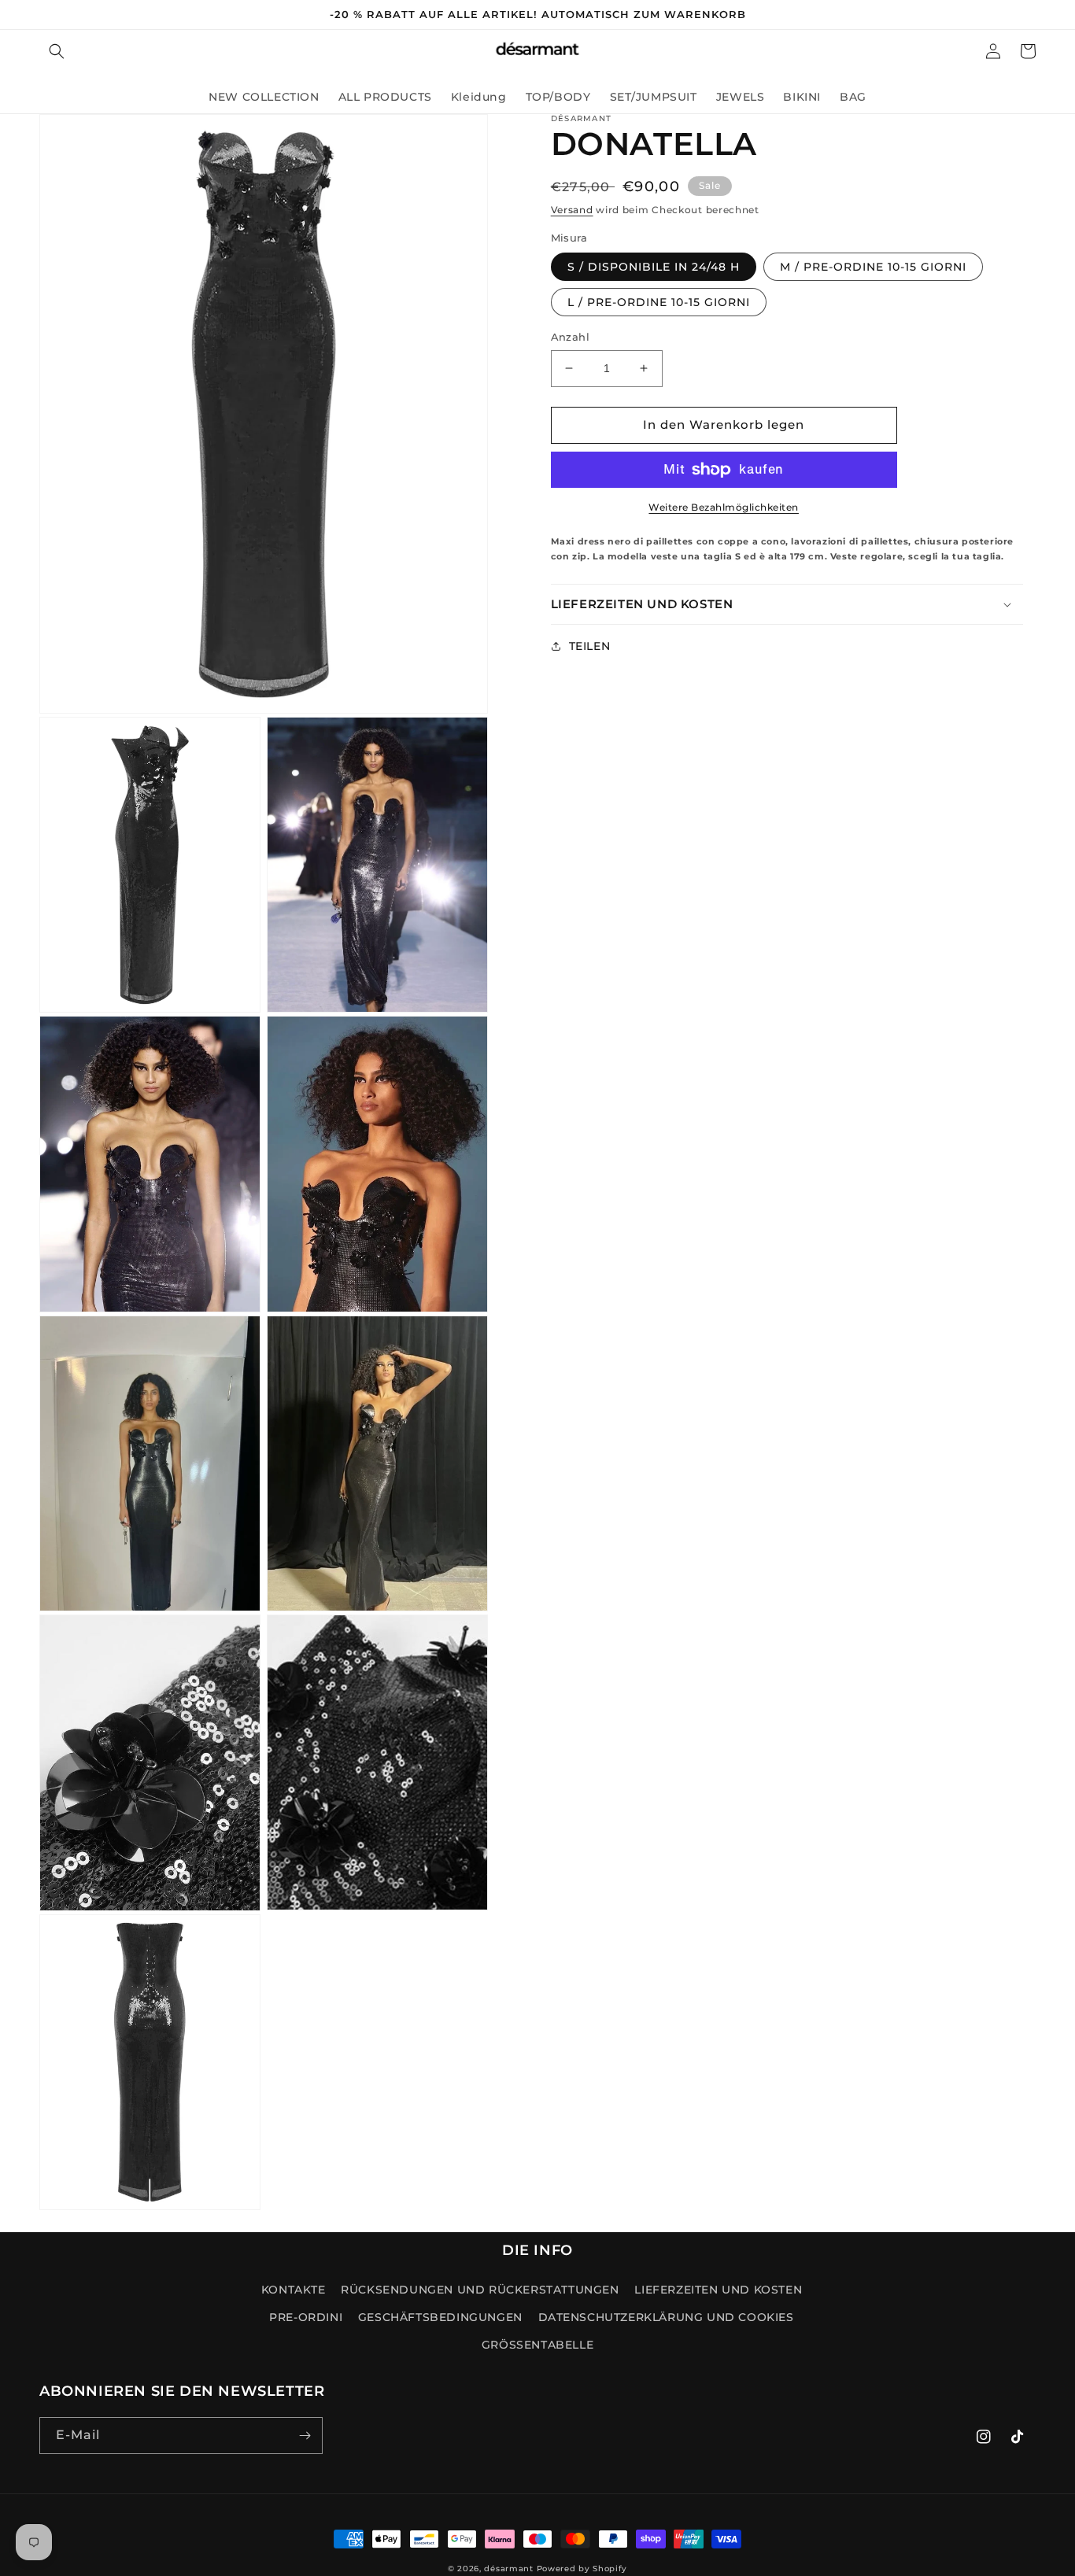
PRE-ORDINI (306, 2317)
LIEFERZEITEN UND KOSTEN (718, 2290)
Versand (572, 210)
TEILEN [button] (590, 646)
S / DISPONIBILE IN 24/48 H (654, 267)
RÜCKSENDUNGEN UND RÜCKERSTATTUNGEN (480, 2290)
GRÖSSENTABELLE (537, 2345)
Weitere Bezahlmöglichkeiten (724, 507)
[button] (57, 51)
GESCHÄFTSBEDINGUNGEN (440, 2317)
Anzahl (570, 337)
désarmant (508, 2569)
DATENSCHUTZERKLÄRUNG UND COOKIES (666, 2317)
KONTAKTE (294, 2290)
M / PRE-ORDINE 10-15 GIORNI (873, 267)
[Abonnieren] (305, 2436)
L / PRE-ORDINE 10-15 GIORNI (659, 302)
